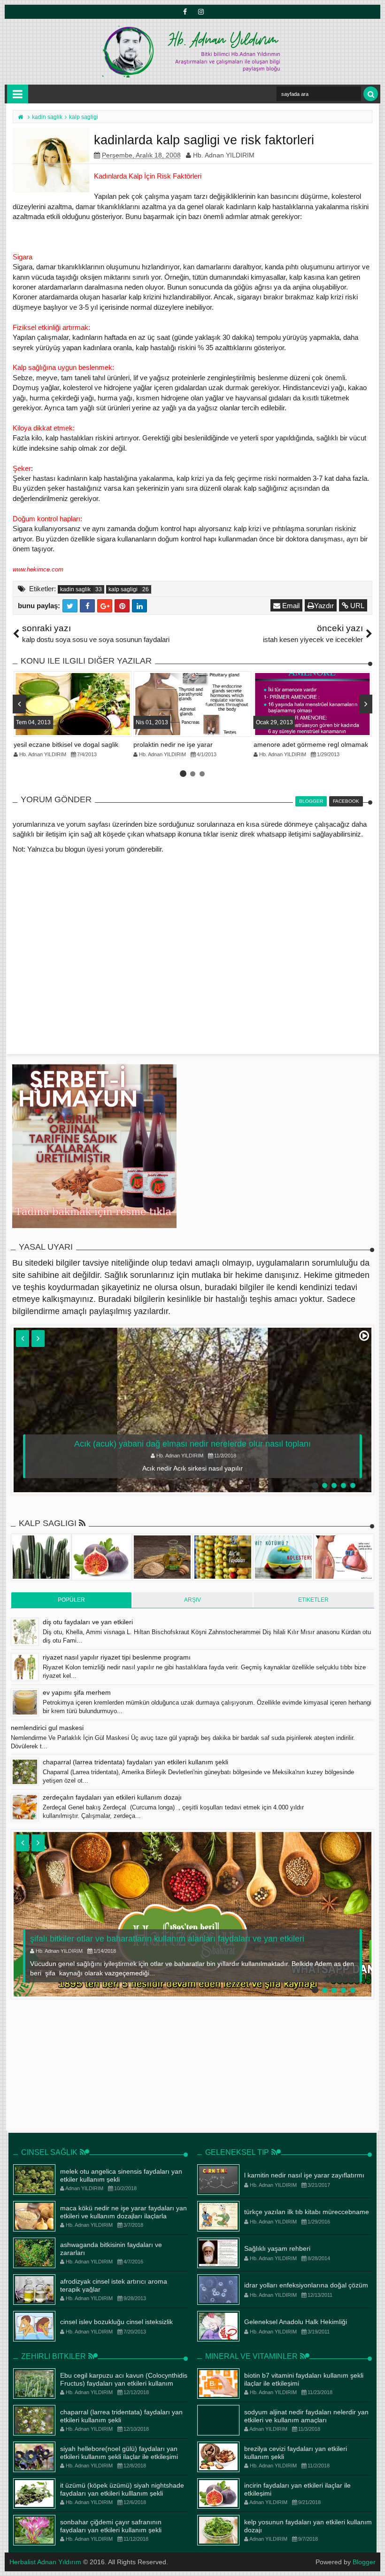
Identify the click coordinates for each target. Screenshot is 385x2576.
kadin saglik (75, 589)
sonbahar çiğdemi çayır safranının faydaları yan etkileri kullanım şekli (111, 2526)
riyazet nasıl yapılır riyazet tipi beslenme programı (117, 1657)
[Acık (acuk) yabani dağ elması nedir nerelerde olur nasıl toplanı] (192, 1410)
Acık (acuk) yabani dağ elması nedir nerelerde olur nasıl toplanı (192, 1444)
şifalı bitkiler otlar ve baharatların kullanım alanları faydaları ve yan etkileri (167, 1939)
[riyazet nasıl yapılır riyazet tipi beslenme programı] (25, 1667)
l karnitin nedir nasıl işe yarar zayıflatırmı (304, 2175)
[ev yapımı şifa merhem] (25, 1702)
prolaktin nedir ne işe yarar (173, 744)
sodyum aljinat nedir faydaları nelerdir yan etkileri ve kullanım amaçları (306, 2416)
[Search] (371, 94)
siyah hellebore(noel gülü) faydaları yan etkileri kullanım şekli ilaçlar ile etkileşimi (119, 2453)
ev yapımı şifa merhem (77, 1692)
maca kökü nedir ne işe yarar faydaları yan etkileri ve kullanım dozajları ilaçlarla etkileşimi (123, 2216)
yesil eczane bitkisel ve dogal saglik (66, 744)
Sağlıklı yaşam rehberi (277, 2248)
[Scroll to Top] (373, 2560)
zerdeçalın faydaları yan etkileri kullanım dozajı (112, 1797)
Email (290, 606)
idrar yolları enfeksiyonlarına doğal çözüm (306, 2285)
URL (356, 606)
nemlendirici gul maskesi (47, 1728)
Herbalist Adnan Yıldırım (45, 2562)
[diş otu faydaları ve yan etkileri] (25, 1632)
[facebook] (185, 12)
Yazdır (324, 606)
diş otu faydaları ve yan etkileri (88, 1622)
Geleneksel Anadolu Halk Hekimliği (296, 2322)
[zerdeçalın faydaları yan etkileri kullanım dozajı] (25, 1807)
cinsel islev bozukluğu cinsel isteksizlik (116, 2322)
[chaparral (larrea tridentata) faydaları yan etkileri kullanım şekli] (25, 1772)
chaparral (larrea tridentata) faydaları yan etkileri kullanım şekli (135, 1762)
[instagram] (200, 12)
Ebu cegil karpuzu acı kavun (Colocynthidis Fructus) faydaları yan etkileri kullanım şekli (124, 2383)
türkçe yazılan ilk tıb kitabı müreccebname (307, 2212)
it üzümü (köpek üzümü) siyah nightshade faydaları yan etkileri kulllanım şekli (122, 2489)
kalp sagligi (123, 589)
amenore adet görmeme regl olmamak (311, 744)
